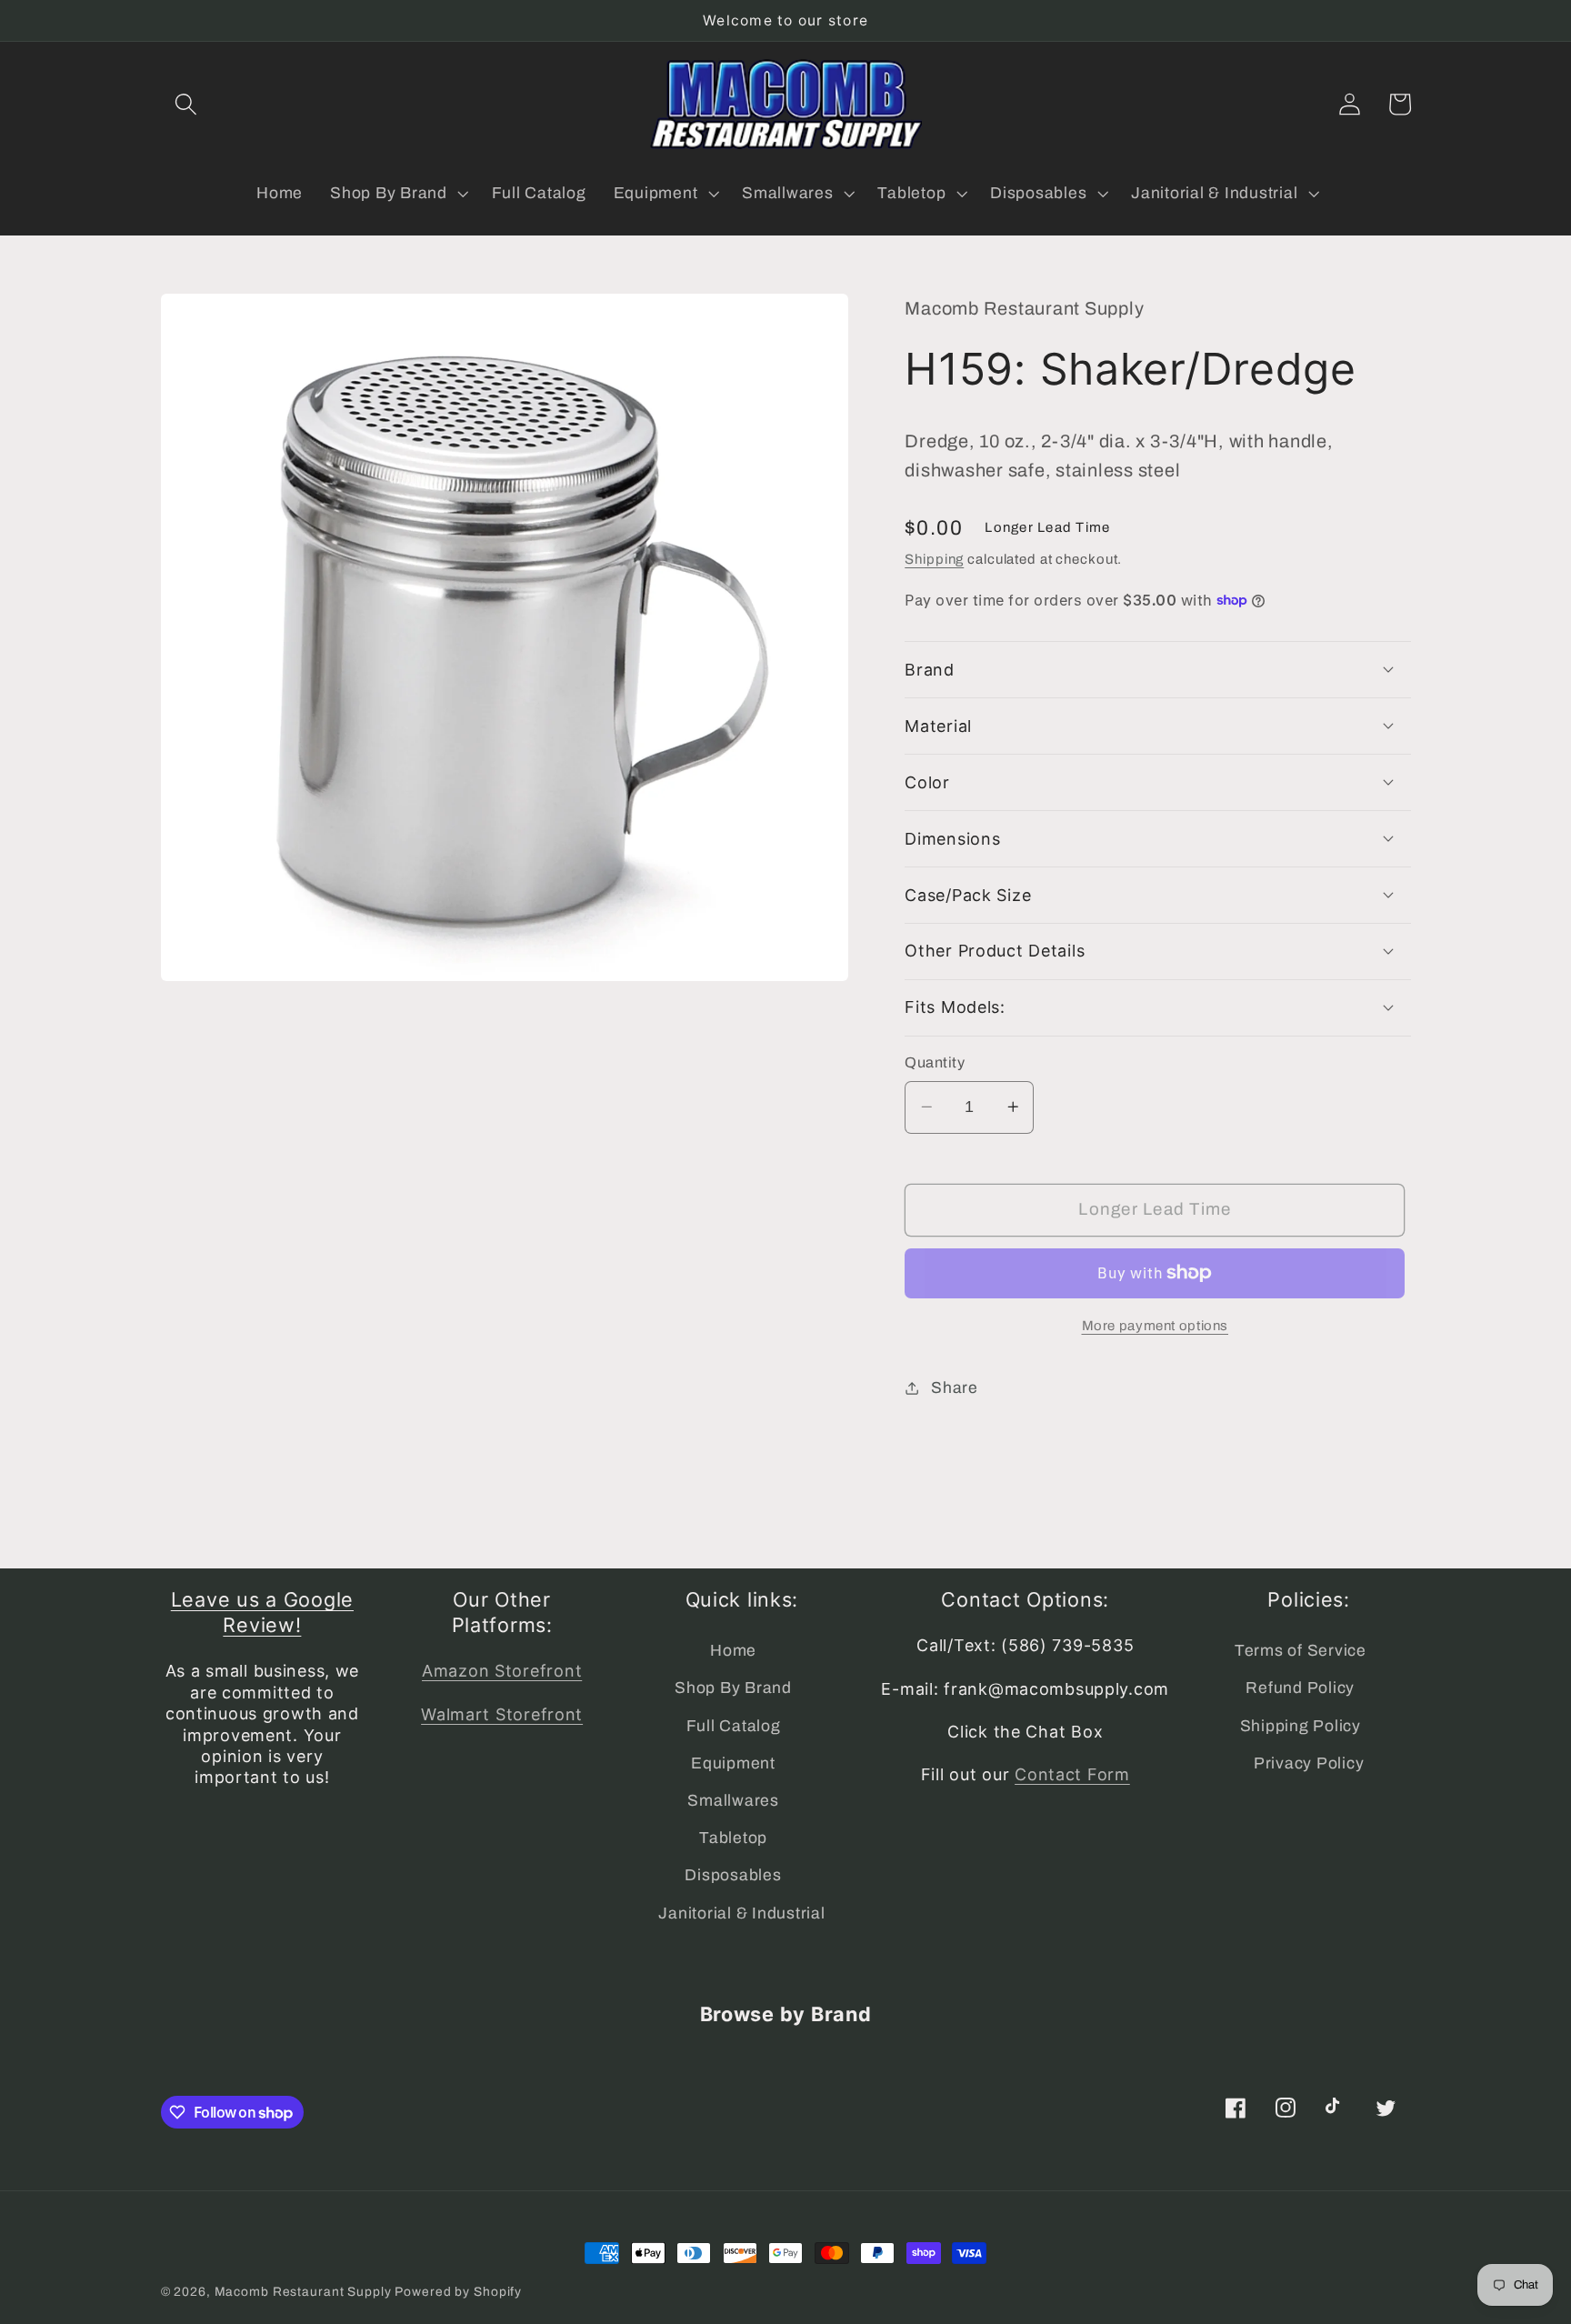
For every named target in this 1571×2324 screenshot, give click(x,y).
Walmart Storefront (502, 1714)
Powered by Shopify (458, 2292)
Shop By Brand (733, 1688)
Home (733, 1651)
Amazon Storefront (502, 1671)
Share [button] (955, 1387)
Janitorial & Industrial (741, 1913)
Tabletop (733, 1838)
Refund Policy (1300, 1688)
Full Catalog (734, 1726)
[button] (186, 104)
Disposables (733, 1875)
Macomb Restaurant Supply (303, 2292)
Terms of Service (1301, 1651)
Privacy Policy (1309, 1763)
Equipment (733, 1763)
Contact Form (1072, 1774)
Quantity (935, 1062)
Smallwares (733, 1801)
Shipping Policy (1301, 1726)
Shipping (934, 559)
